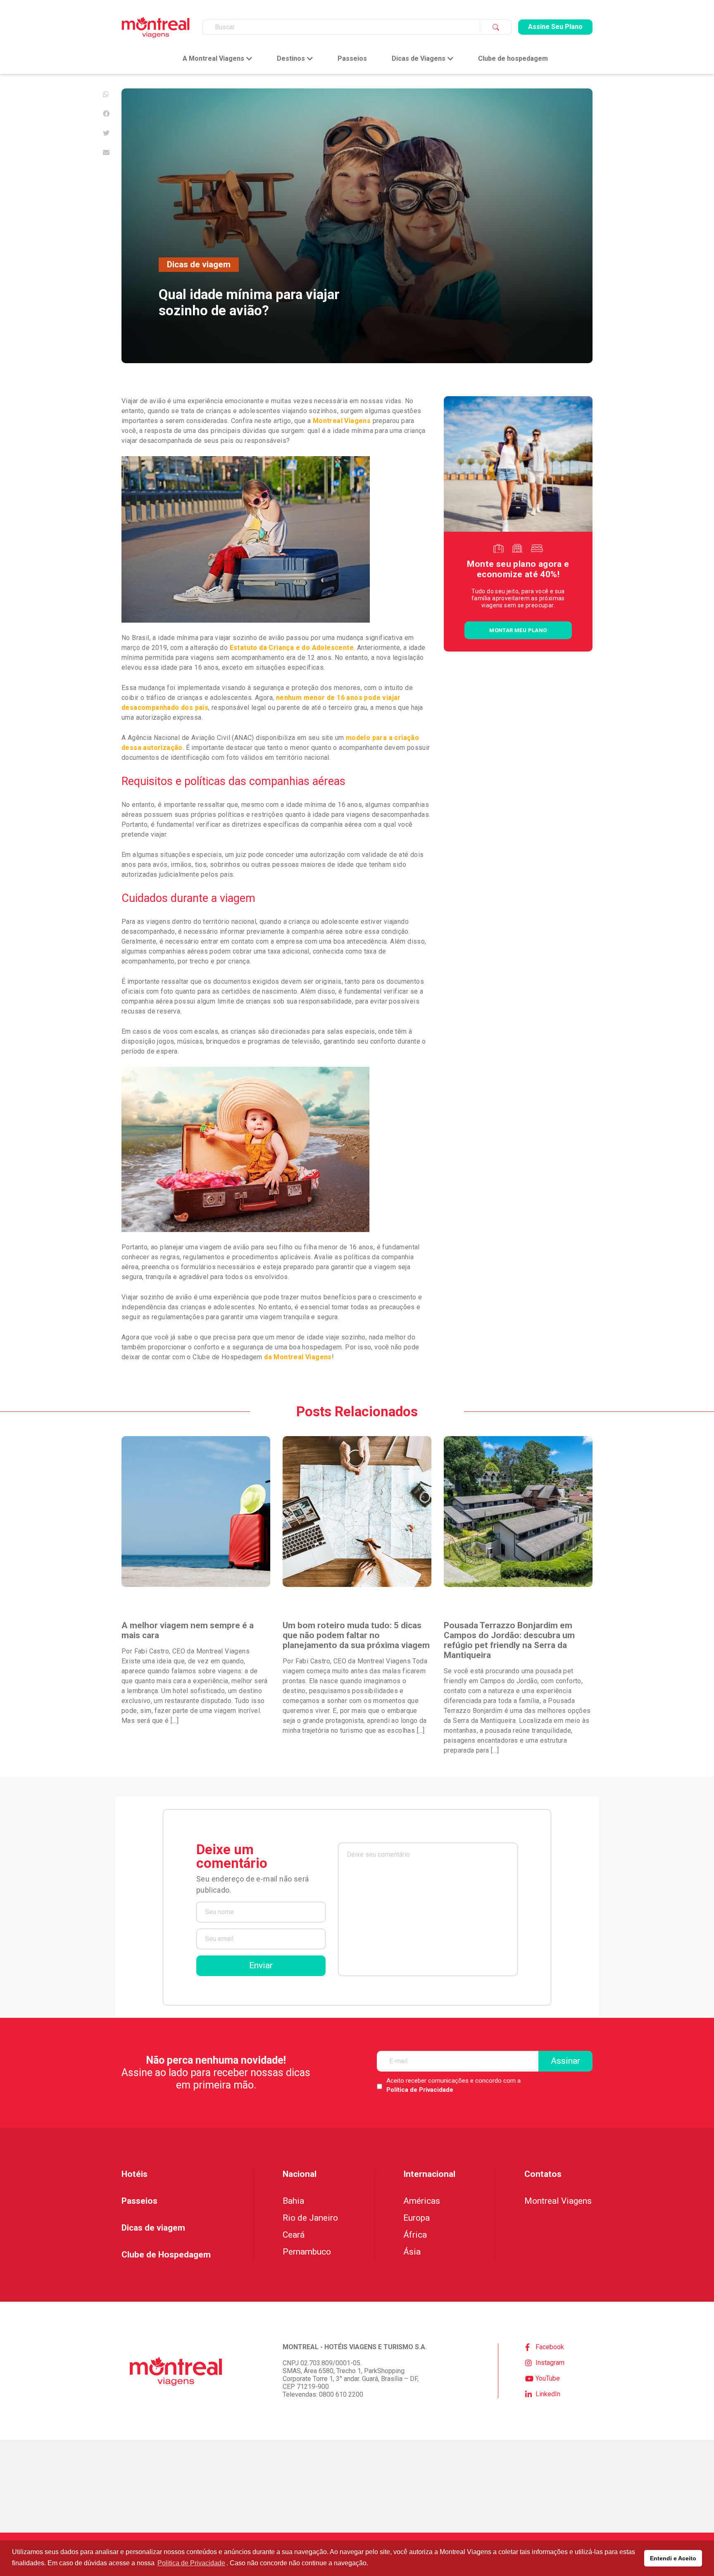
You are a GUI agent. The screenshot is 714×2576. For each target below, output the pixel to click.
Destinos (291, 59)
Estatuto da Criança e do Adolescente (292, 648)
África (415, 2235)
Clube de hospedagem (513, 59)
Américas (422, 2201)
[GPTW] (357, 2486)
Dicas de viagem (199, 264)
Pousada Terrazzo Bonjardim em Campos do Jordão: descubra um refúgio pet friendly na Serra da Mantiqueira (509, 1640)
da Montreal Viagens (297, 1357)
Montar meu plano (518, 630)
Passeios (352, 59)
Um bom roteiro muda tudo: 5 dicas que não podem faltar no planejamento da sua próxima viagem (356, 1635)
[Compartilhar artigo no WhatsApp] (106, 94)
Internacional (429, 2174)
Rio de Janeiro (310, 2218)
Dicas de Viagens (419, 59)
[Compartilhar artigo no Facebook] (106, 114)
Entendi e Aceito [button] (673, 2558)
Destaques (142, 1604)
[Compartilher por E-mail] (106, 152)
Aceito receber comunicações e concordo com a (453, 2085)
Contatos (543, 2174)
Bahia (293, 2201)
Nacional (300, 2174)
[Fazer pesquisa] (496, 27)
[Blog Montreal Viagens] (156, 27)
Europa (416, 2218)
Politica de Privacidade (191, 2563)
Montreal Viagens (342, 421)
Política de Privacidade (420, 2090)
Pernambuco (307, 2252)
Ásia (412, 2252)
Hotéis (134, 2174)
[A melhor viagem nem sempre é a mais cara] (196, 1512)
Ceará (294, 2235)
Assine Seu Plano (555, 27)
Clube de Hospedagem (166, 2255)
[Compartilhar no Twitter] (106, 133)
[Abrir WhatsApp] (693, 2555)
